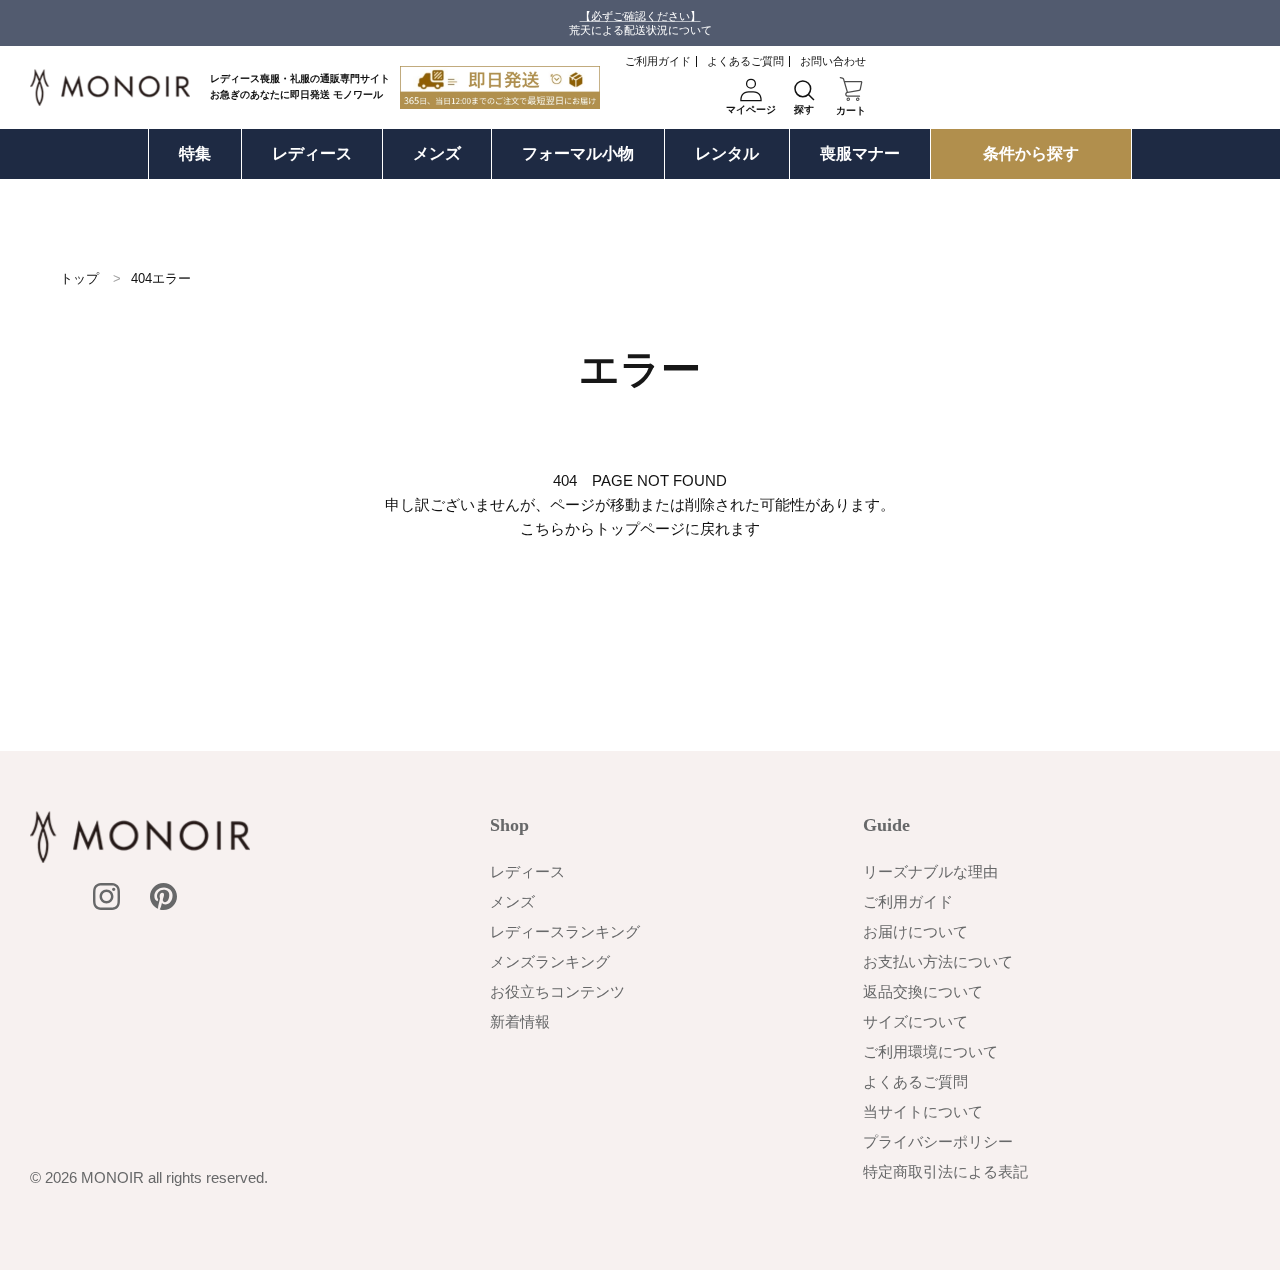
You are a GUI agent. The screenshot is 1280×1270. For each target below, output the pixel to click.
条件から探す (1031, 153)
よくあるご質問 (745, 61)
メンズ (437, 153)
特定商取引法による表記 (945, 1171)
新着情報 (520, 1021)
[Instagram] (106, 896)
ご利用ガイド (658, 61)
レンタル (727, 153)
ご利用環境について (930, 1051)
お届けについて (915, 931)
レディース (312, 153)
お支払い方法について (938, 961)
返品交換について (923, 991)
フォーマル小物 (578, 153)
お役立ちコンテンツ (557, 991)
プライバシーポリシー (938, 1141)
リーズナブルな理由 (930, 871)
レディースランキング (565, 931)
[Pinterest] (163, 896)
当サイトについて (923, 1111)
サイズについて (915, 1021)
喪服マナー (860, 153)
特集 (195, 153)
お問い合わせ (833, 61)
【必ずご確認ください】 (640, 16)
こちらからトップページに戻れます (640, 528)
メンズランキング (550, 961)
